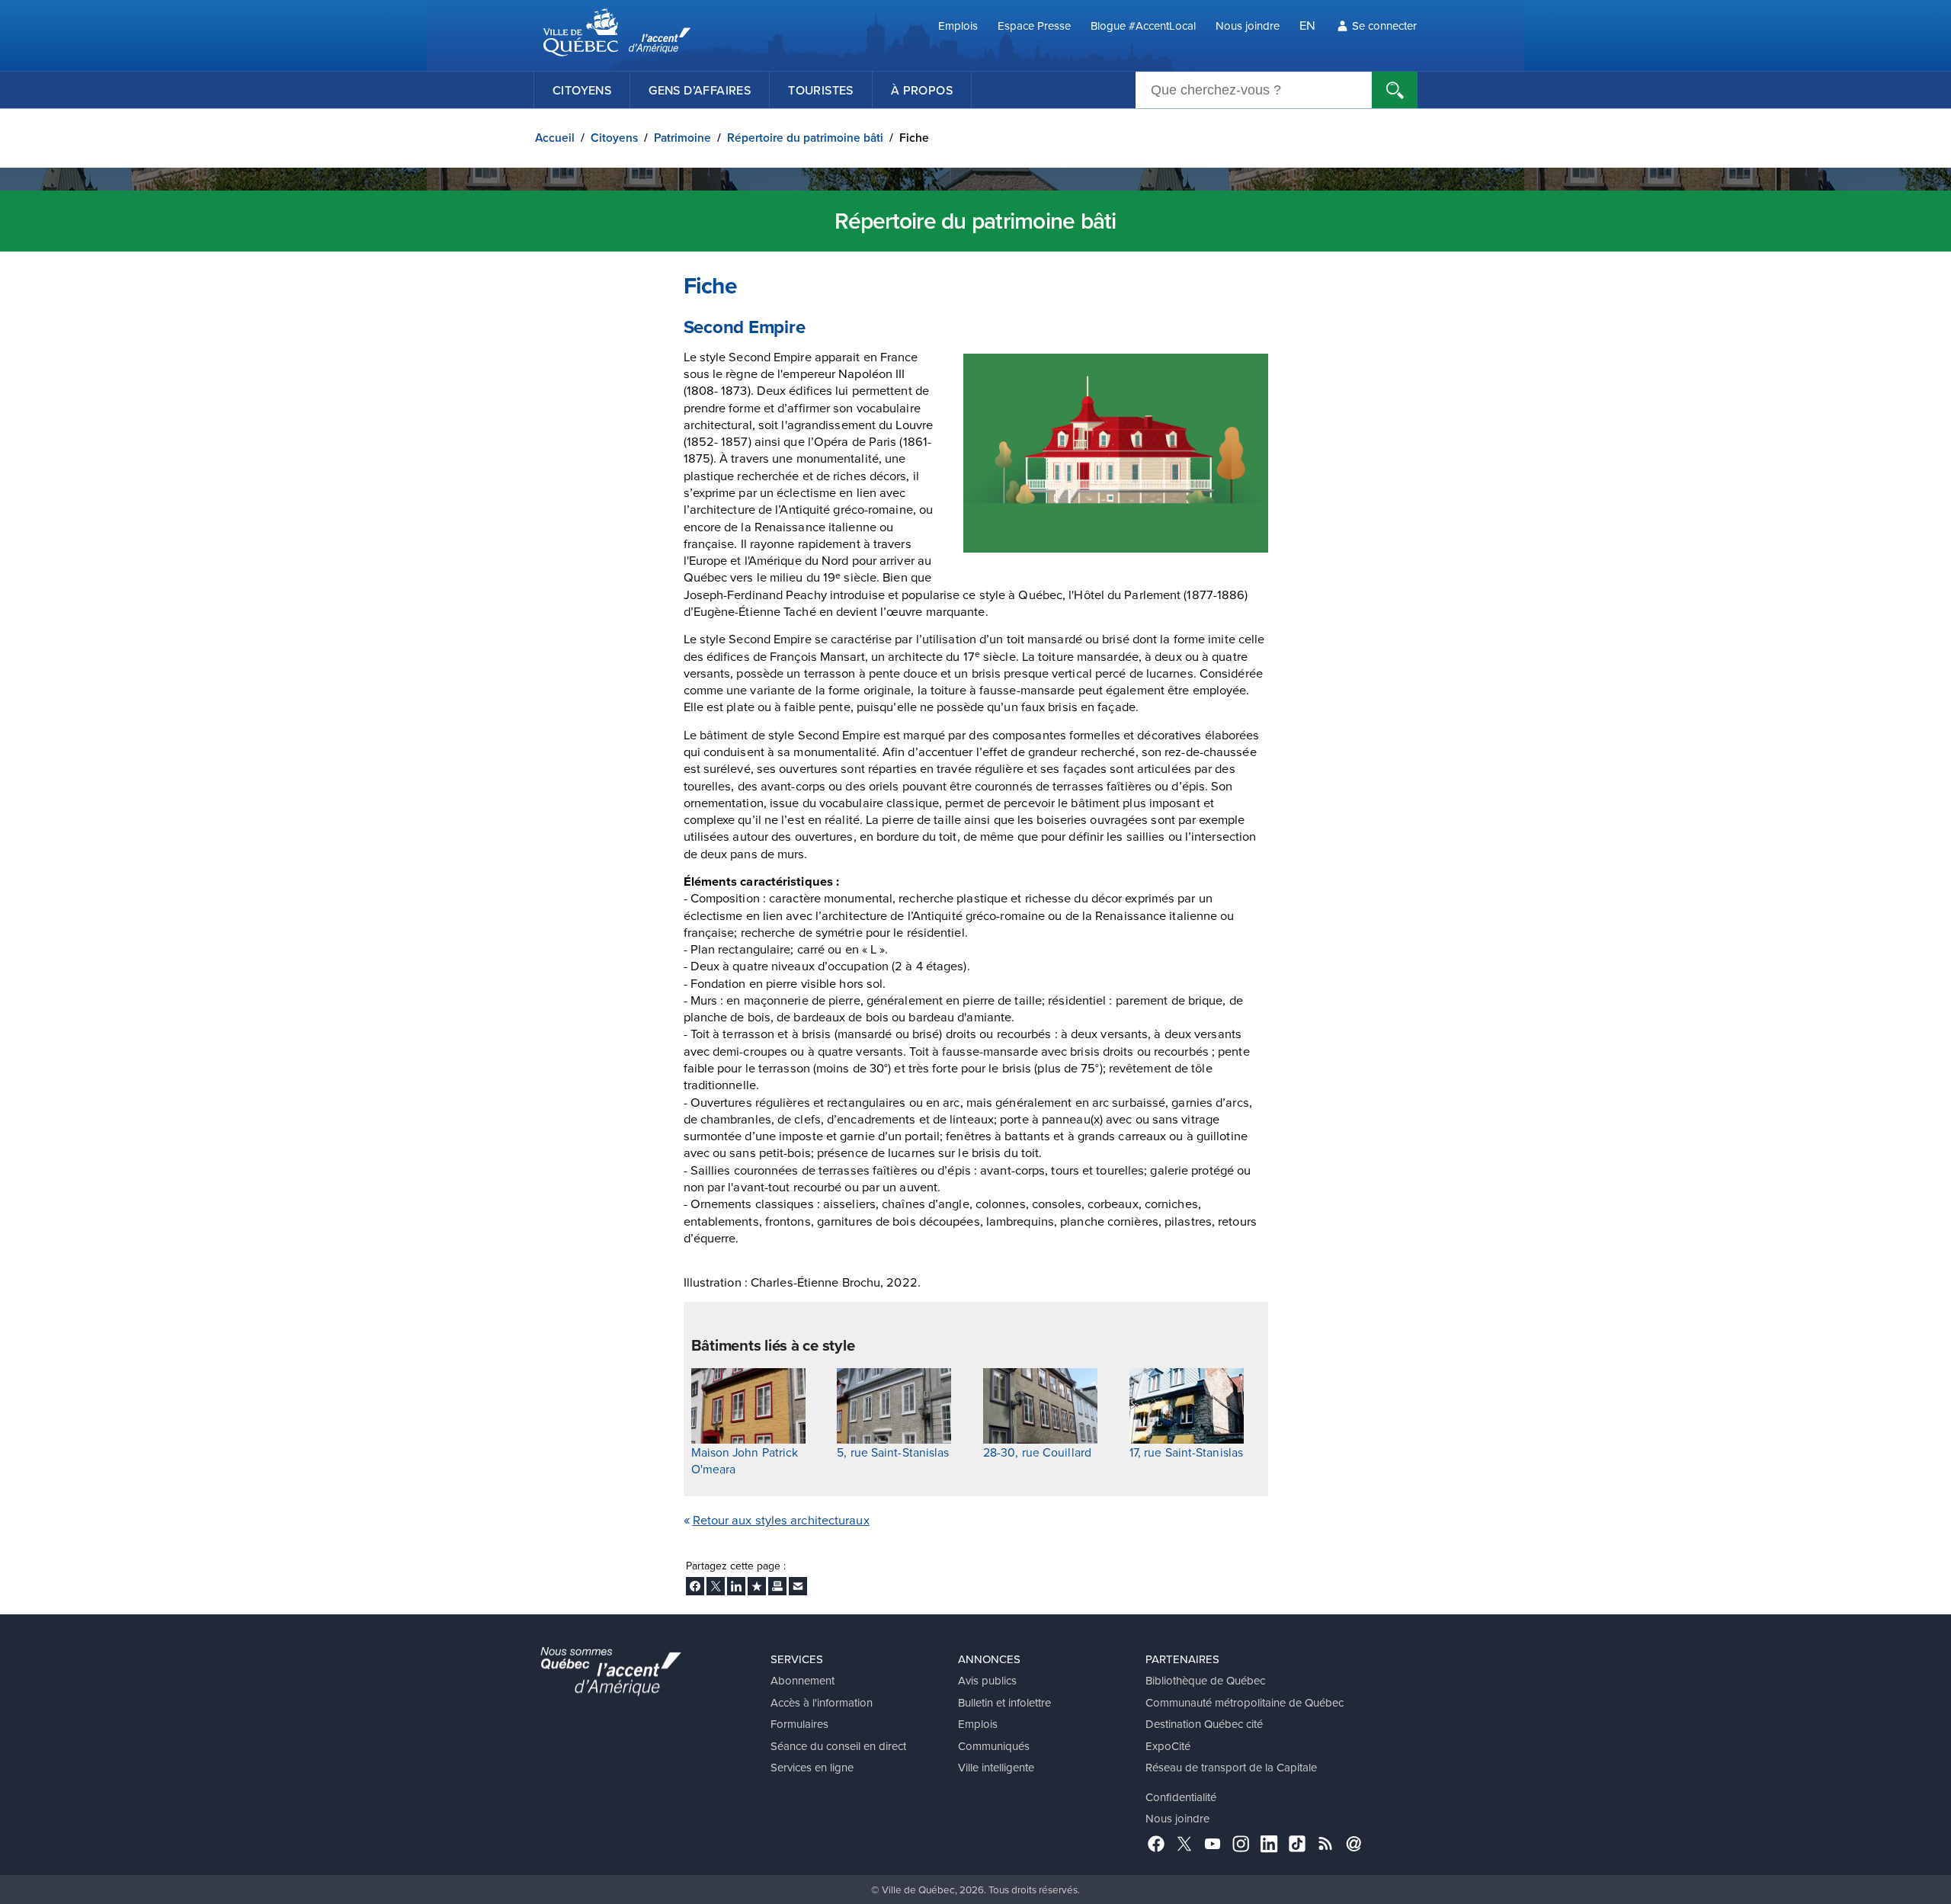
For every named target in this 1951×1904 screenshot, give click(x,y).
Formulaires (799, 1724)
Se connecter (1384, 26)
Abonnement (803, 1680)
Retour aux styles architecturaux (781, 1519)
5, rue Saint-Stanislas (893, 1452)
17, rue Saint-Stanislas (1186, 1452)
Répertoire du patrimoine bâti (805, 138)
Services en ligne (812, 1767)
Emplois (958, 26)
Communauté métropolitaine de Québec (1245, 1702)
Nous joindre (1248, 26)
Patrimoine (682, 138)
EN (1307, 25)
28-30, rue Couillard (1037, 1452)
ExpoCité (1168, 1746)
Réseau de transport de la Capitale (1231, 1767)
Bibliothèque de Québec (1205, 1680)
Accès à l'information (822, 1702)
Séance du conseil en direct (838, 1746)
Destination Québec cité (1204, 1724)
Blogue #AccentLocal (1143, 26)
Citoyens (582, 90)
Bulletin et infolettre (1004, 1702)
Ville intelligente (996, 1767)
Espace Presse (1034, 26)
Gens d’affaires (700, 90)
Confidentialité (1181, 1797)
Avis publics (987, 1680)
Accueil (555, 138)
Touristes (821, 90)
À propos (922, 90)
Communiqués (994, 1746)
